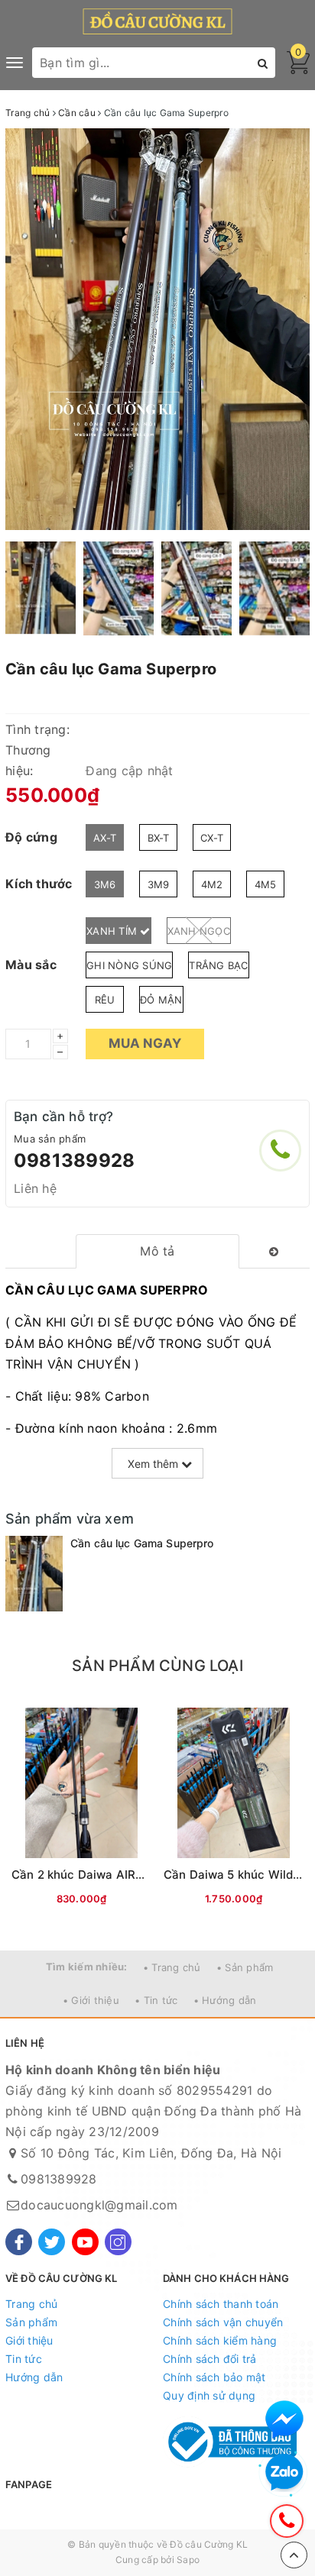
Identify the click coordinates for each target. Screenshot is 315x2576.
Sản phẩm (31, 2322)
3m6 (105, 884)
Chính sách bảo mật (214, 2377)
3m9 (159, 884)
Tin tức (24, 2359)
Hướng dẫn (34, 2377)
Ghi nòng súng (129, 965)
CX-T (212, 838)
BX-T (159, 838)
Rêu (105, 1000)
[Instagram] (118, 2242)
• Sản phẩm (245, 1967)
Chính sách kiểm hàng (220, 2340)
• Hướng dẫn (225, 2000)
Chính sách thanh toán (221, 2304)
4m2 (212, 884)
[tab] (158, 1251)
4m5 (266, 884)
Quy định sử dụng (209, 2395)
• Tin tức (156, 2000)
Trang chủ (31, 2304)
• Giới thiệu (91, 2000)
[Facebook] (19, 2242)
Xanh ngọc (199, 931)
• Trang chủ (172, 1967)
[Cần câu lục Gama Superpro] (34, 1574)
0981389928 (74, 1160)
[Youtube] (85, 2242)
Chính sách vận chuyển (223, 2322)
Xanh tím (113, 931)
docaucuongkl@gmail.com (99, 2205)
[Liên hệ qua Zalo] (284, 2473)
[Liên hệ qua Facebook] (284, 2419)
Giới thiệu (29, 2340)
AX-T (105, 838)
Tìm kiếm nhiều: (87, 1967)
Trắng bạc (218, 965)
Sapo (188, 2560)
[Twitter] (52, 2242)
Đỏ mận (161, 1000)
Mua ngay (145, 1043)
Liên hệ (35, 1188)
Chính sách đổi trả (210, 2359)
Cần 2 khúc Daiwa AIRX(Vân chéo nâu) (120, 1875)
